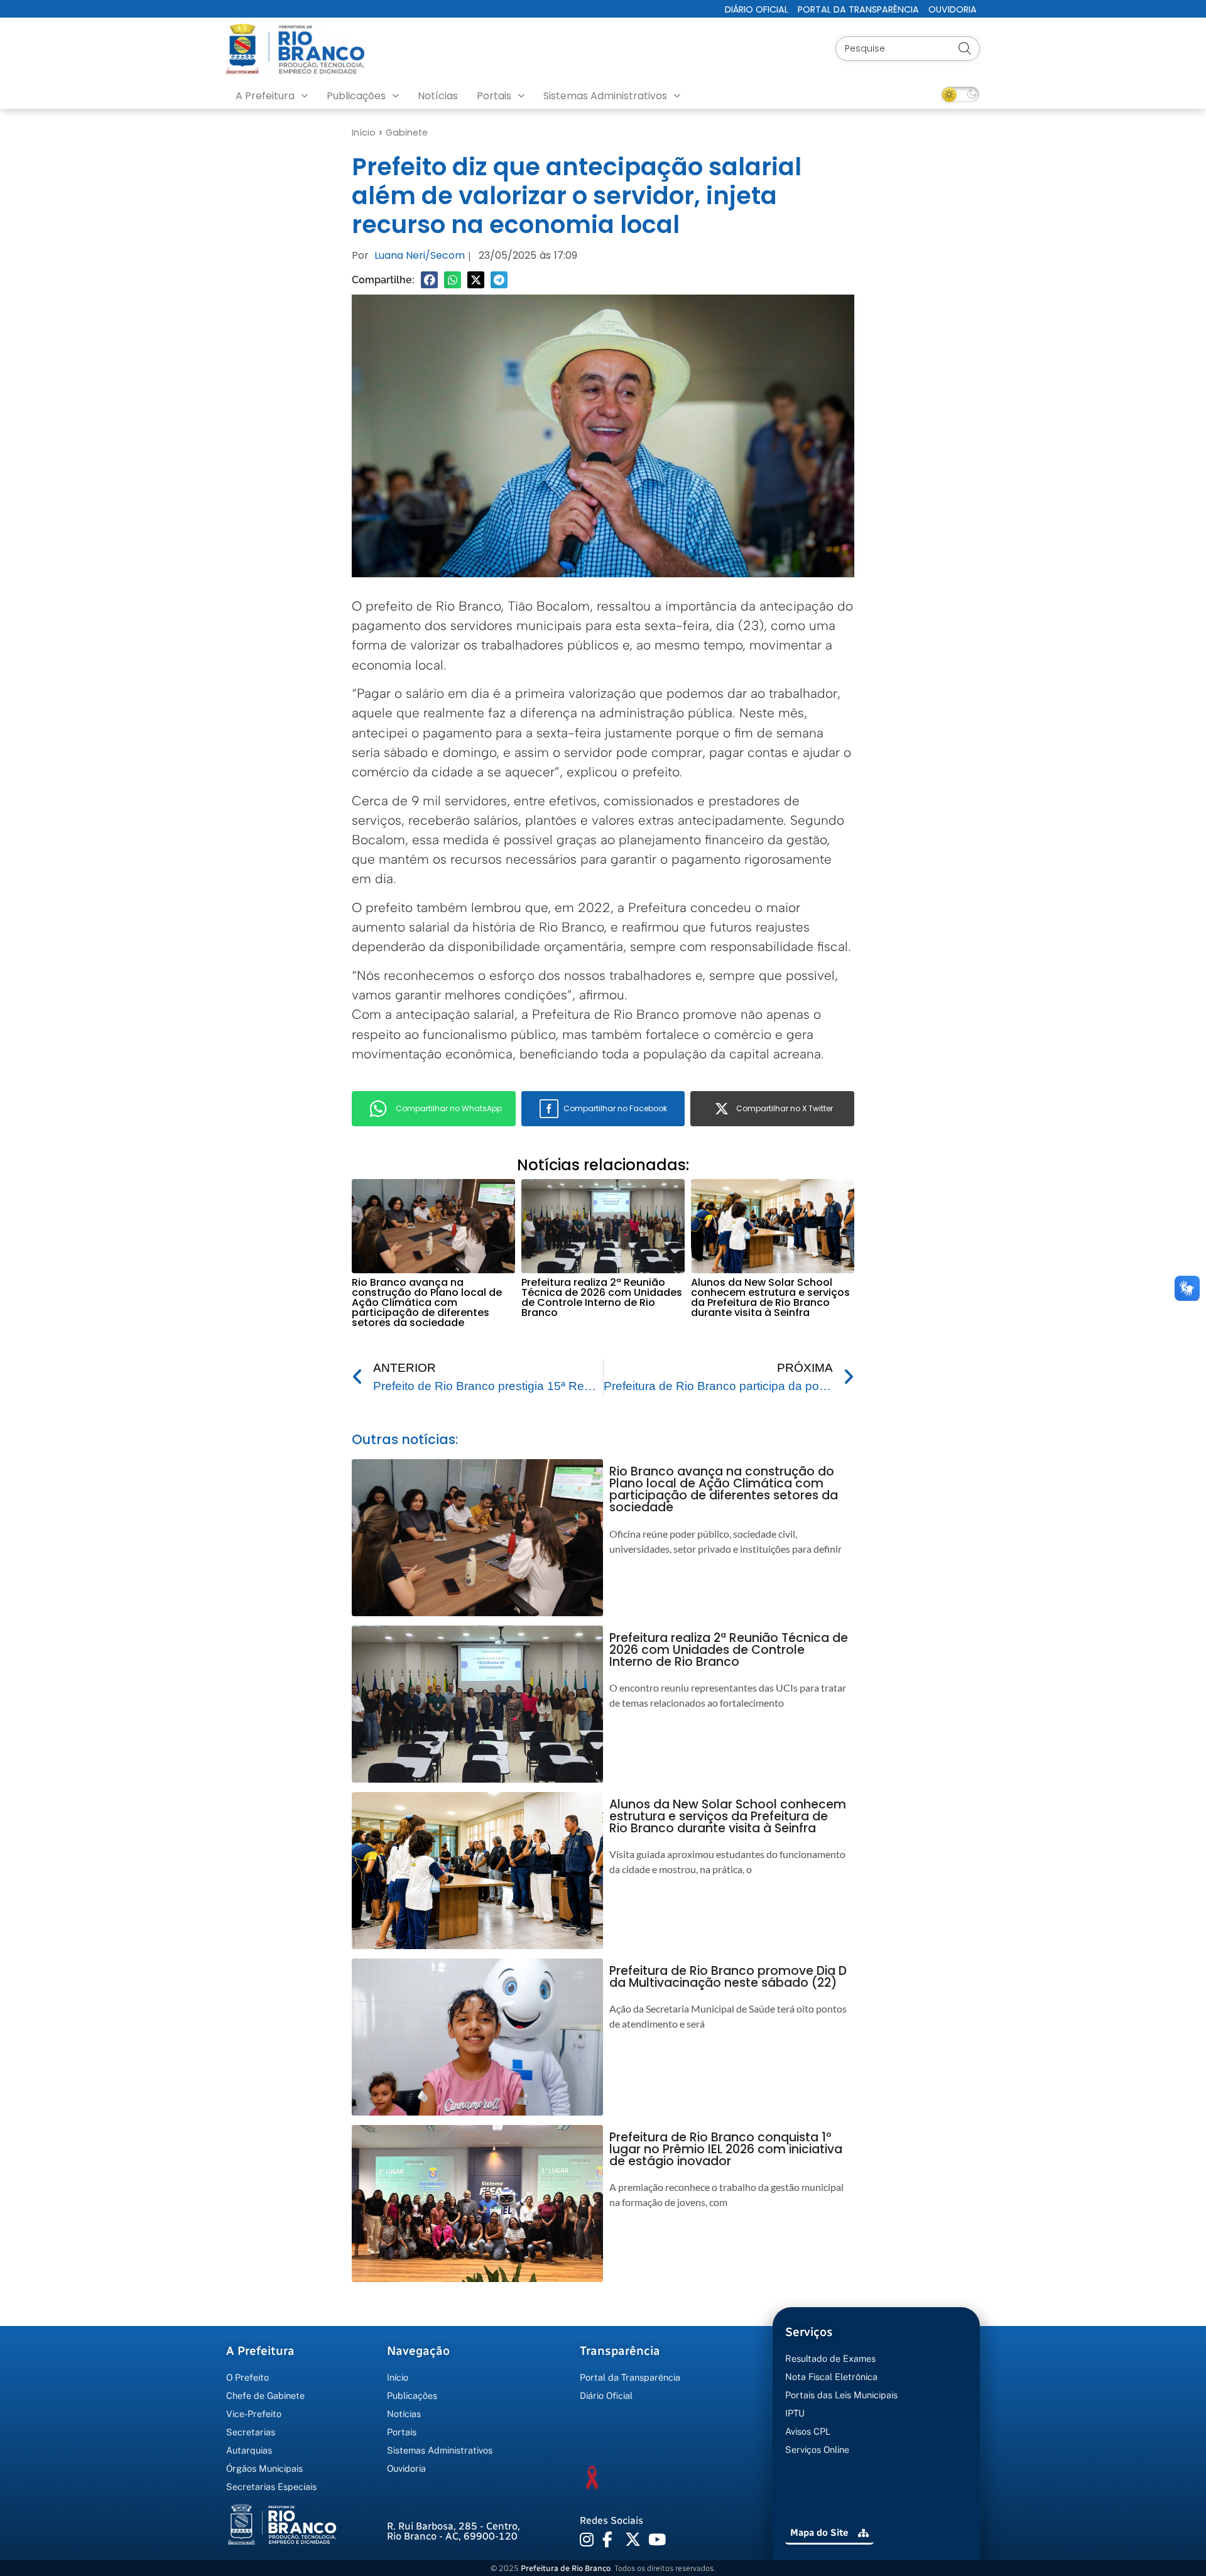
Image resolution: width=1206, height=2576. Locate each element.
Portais (494, 96)
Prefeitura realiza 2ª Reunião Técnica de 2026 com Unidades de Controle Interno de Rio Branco (602, 1297)
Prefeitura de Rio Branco (566, 2568)
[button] (429, 280)
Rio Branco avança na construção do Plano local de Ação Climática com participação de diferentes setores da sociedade (427, 1302)
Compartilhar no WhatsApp (449, 1108)
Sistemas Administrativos (605, 96)
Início (364, 133)
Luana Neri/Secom (420, 255)
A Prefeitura (265, 96)
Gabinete (407, 133)
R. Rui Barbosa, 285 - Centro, (454, 2531)
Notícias (438, 96)
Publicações (356, 96)
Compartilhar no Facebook (615, 1108)
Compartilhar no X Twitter (785, 1108)
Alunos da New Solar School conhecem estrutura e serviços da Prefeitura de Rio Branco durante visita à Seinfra (770, 1297)
